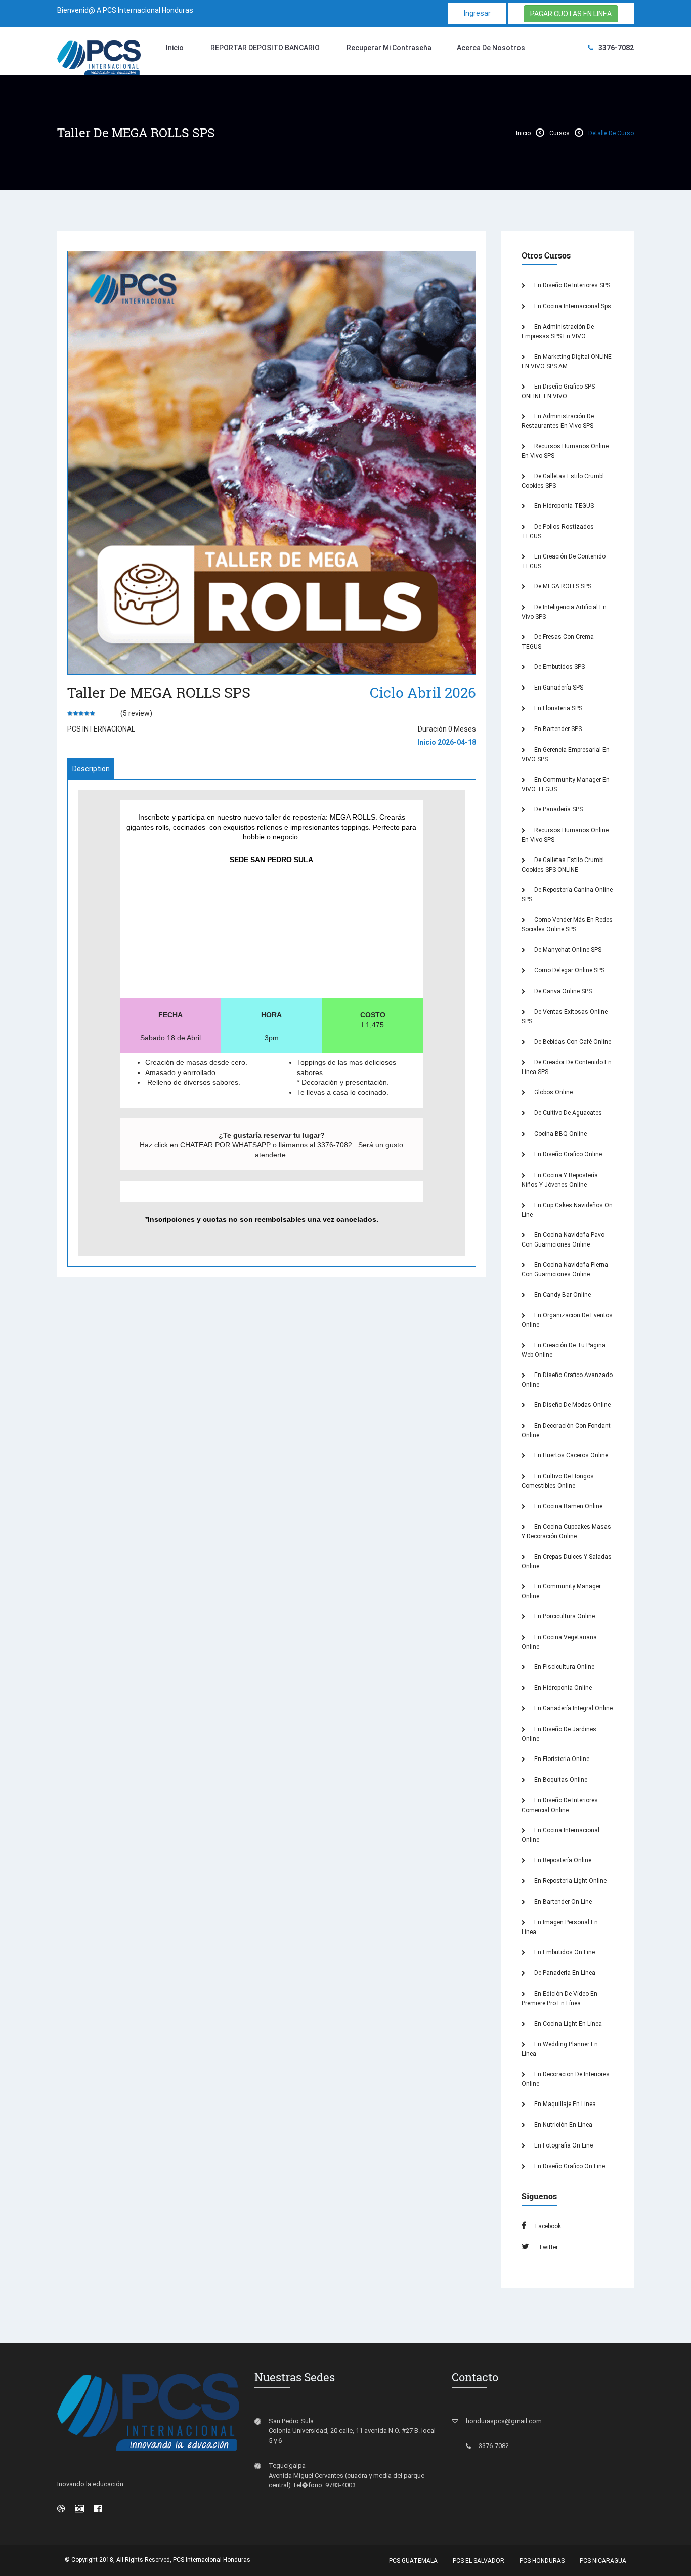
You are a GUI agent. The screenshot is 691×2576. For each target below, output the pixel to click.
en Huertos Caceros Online (570, 1455)
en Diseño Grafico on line (569, 2166)
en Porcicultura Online (564, 1616)
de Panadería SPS (558, 809)
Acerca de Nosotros (491, 48)
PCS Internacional (101, 729)
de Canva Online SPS (562, 991)
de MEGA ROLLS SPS (562, 586)
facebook (547, 2226)
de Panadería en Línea (564, 1973)
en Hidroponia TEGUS (563, 506)
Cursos (559, 133)
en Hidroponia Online (562, 1688)
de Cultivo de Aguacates (567, 1113)
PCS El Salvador (479, 2561)
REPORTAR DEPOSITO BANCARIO (265, 48)
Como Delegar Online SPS (569, 970)
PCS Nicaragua (603, 2561)
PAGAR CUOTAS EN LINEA (571, 14)
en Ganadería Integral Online (573, 1708)
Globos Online (553, 1092)
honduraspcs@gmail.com (504, 2421)
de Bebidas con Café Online (572, 1042)
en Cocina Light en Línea (567, 2024)
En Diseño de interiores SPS (571, 285)
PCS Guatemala (413, 2561)
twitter (547, 2247)
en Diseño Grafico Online (567, 1154)
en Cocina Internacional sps (572, 306)
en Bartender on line (562, 1902)
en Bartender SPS (557, 729)
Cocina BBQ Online (560, 1134)
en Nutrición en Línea (563, 2125)
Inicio (175, 48)
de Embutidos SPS (559, 667)
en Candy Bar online (562, 1295)
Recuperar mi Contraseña (389, 48)
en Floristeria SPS (557, 708)
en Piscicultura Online (564, 1667)
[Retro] (79, 2508)
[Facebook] (98, 2508)
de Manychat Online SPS (567, 950)
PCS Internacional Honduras (212, 2560)
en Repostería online (562, 1860)
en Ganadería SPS (558, 688)
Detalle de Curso (611, 133)
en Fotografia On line (563, 2145)
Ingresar (477, 13)
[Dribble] (61, 2508)
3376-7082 (616, 48)
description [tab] (91, 769)
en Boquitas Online (560, 1780)
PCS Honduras (542, 2561)
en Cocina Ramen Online (568, 1506)
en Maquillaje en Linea (564, 2104)
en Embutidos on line (564, 1952)
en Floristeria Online (561, 1759)
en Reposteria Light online (570, 1881)
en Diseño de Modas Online (572, 1405)
